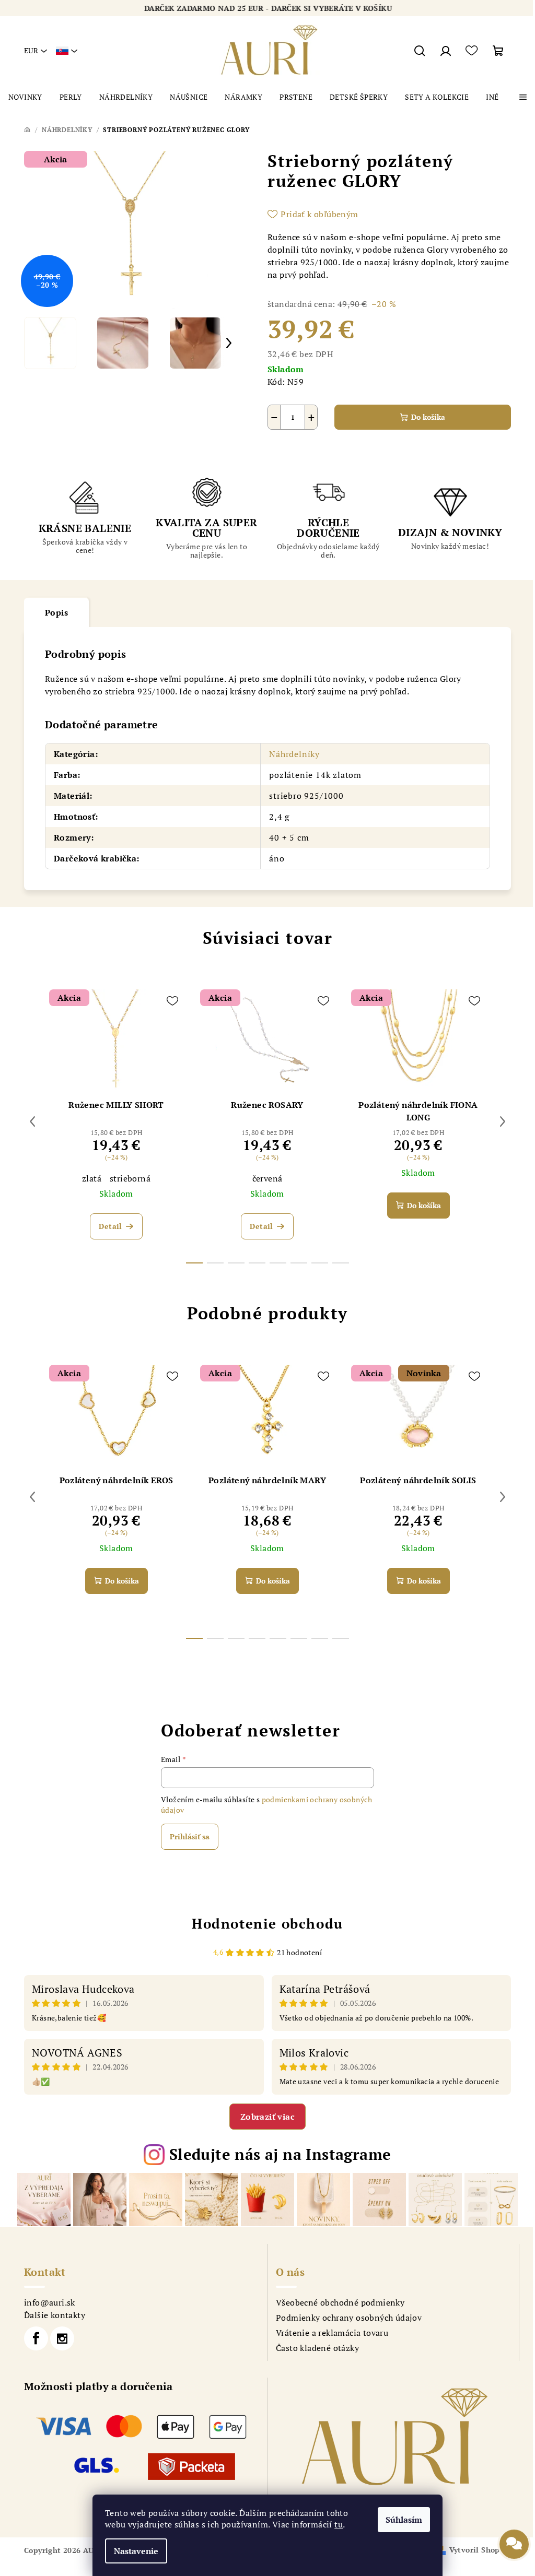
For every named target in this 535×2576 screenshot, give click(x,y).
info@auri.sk (50, 2302)
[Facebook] (36, 2338)
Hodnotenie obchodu (267, 1923)
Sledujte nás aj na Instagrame (280, 2154)
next (503, 1121)
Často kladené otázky (317, 2348)
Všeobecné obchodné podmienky (340, 2302)
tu (339, 2524)
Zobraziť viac (267, 2117)
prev (32, 1121)
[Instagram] (62, 2338)
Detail (110, 1226)
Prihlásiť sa (190, 1836)
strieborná (130, 1178)
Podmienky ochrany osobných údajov (349, 2318)
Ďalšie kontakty (55, 2315)
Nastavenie (136, 2551)
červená (267, 1178)
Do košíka (428, 417)
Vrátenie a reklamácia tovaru (332, 2333)
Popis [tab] (56, 612)
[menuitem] (25, 97)
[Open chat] (514, 2550)
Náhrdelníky (294, 754)
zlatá (92, 1178)
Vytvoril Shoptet (480, 2550)
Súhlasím (404, 2520)
